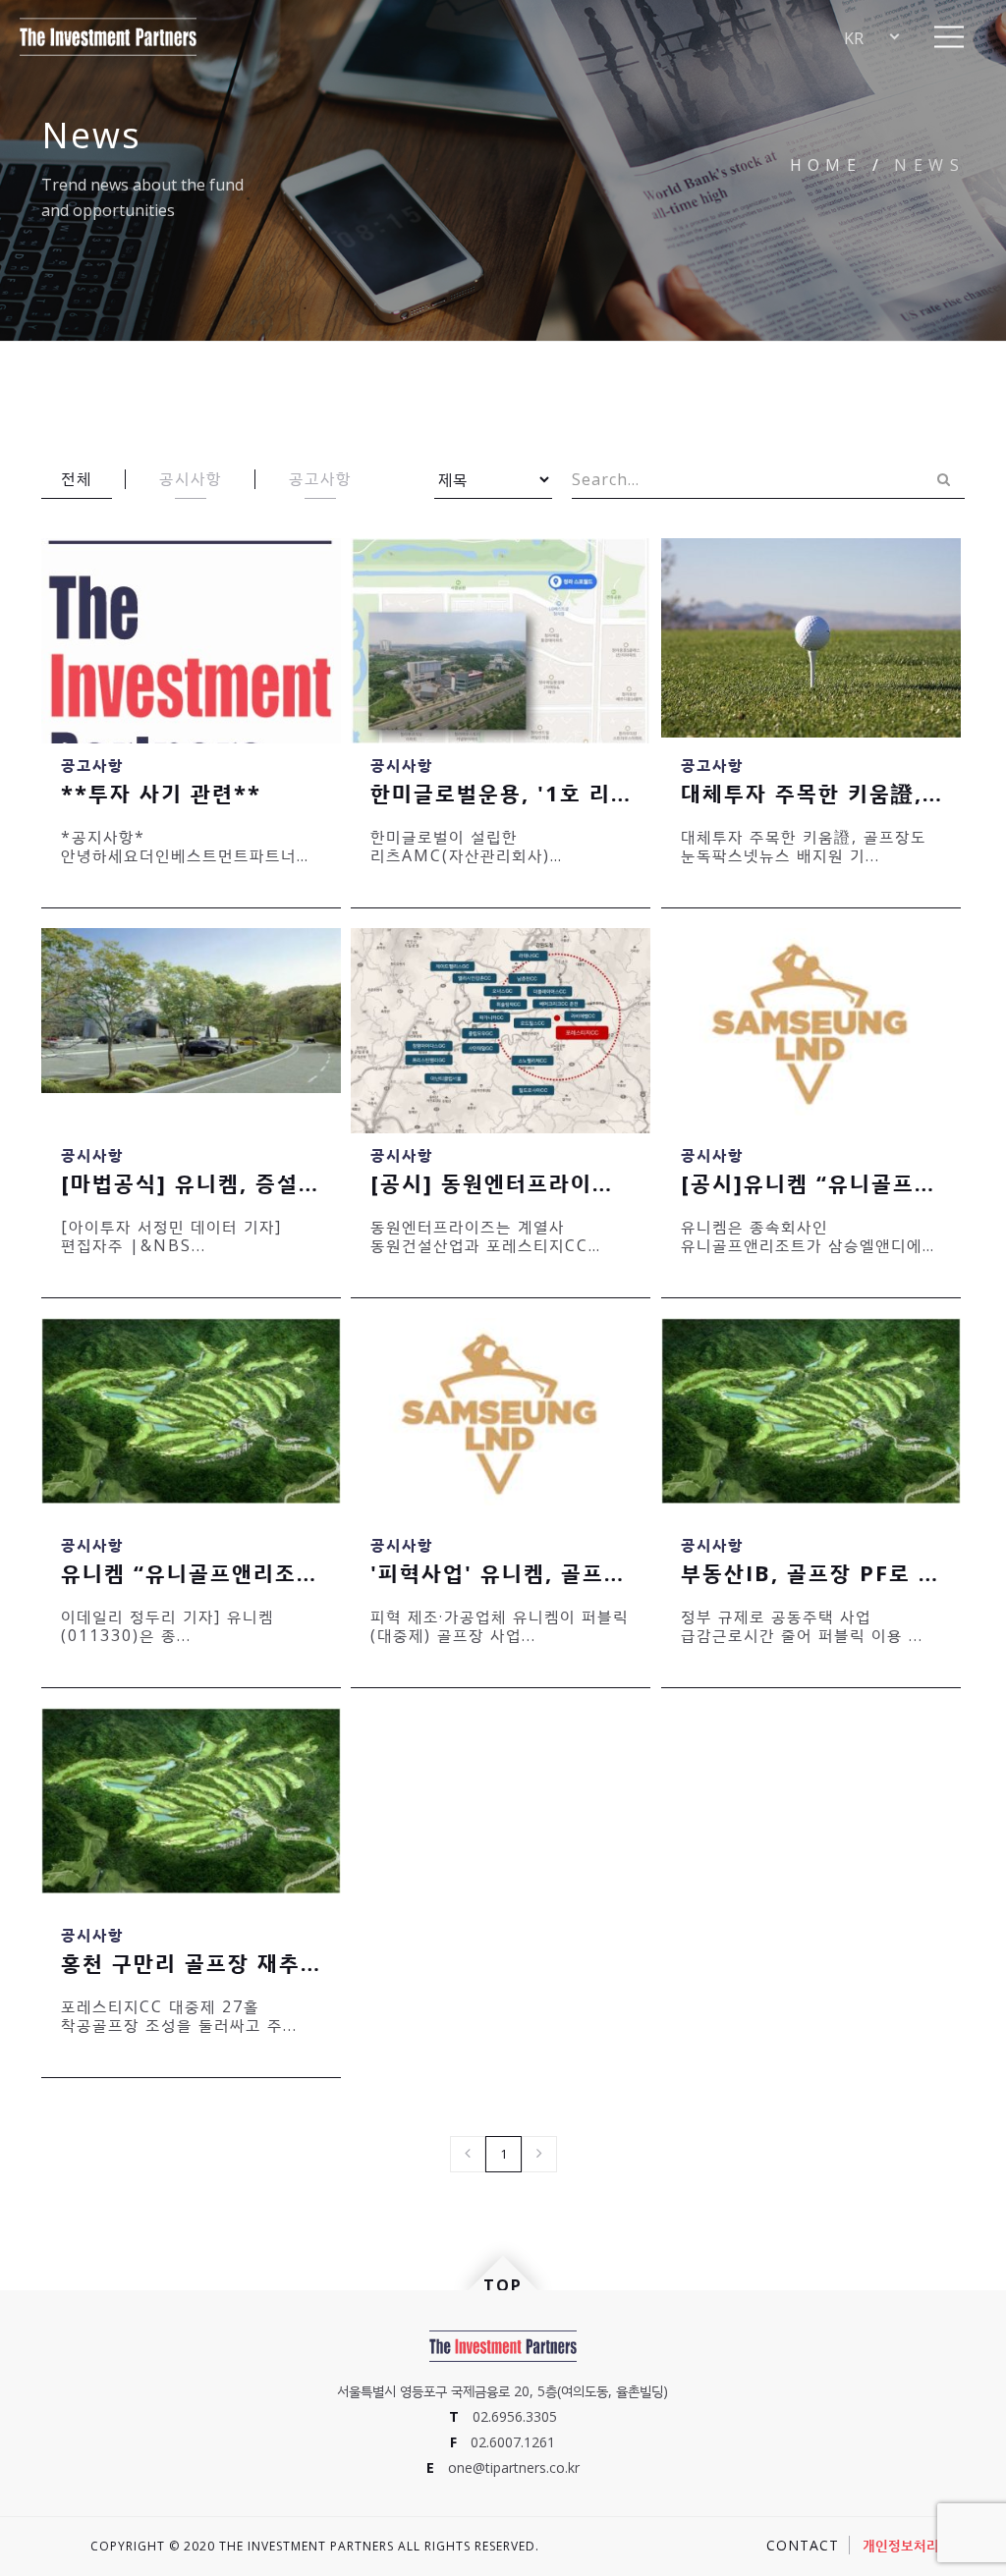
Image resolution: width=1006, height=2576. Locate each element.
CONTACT (803, 2545)
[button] (950, 37)
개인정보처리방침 (914, 2545)
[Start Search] (943, 479)
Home (826, 165)
